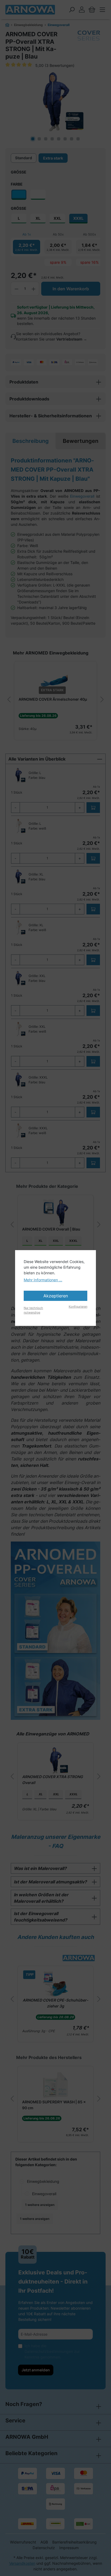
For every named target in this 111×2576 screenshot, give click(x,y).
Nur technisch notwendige (33, 1310)
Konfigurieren (78, 1307)
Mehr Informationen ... (43, 1280)
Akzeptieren (56, 1296)
